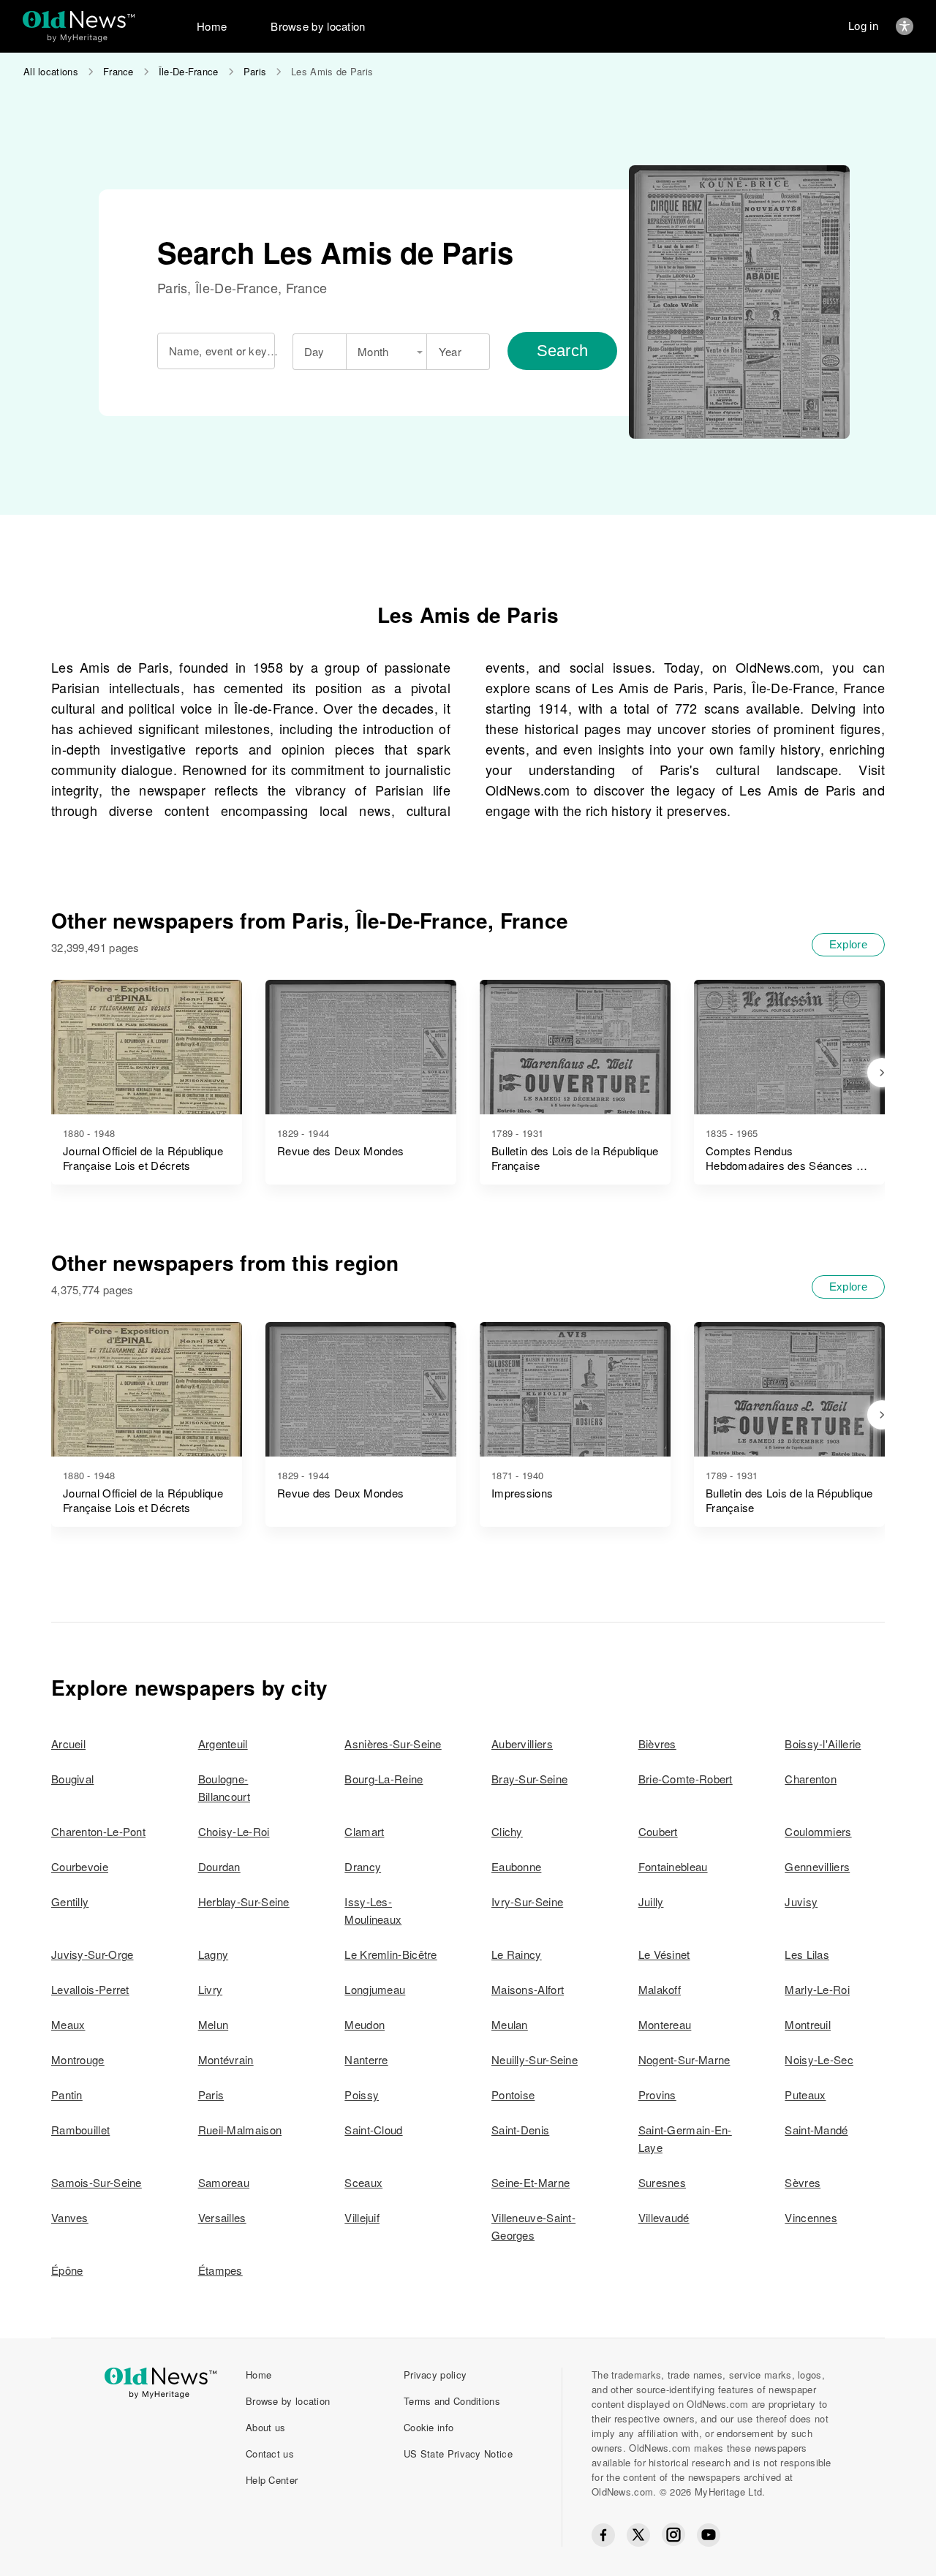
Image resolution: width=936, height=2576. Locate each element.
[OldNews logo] (79, 19)
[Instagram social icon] (673, 2535)
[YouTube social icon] (709, 2535)
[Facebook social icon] (603, 2535)
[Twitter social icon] (638, 2535)
